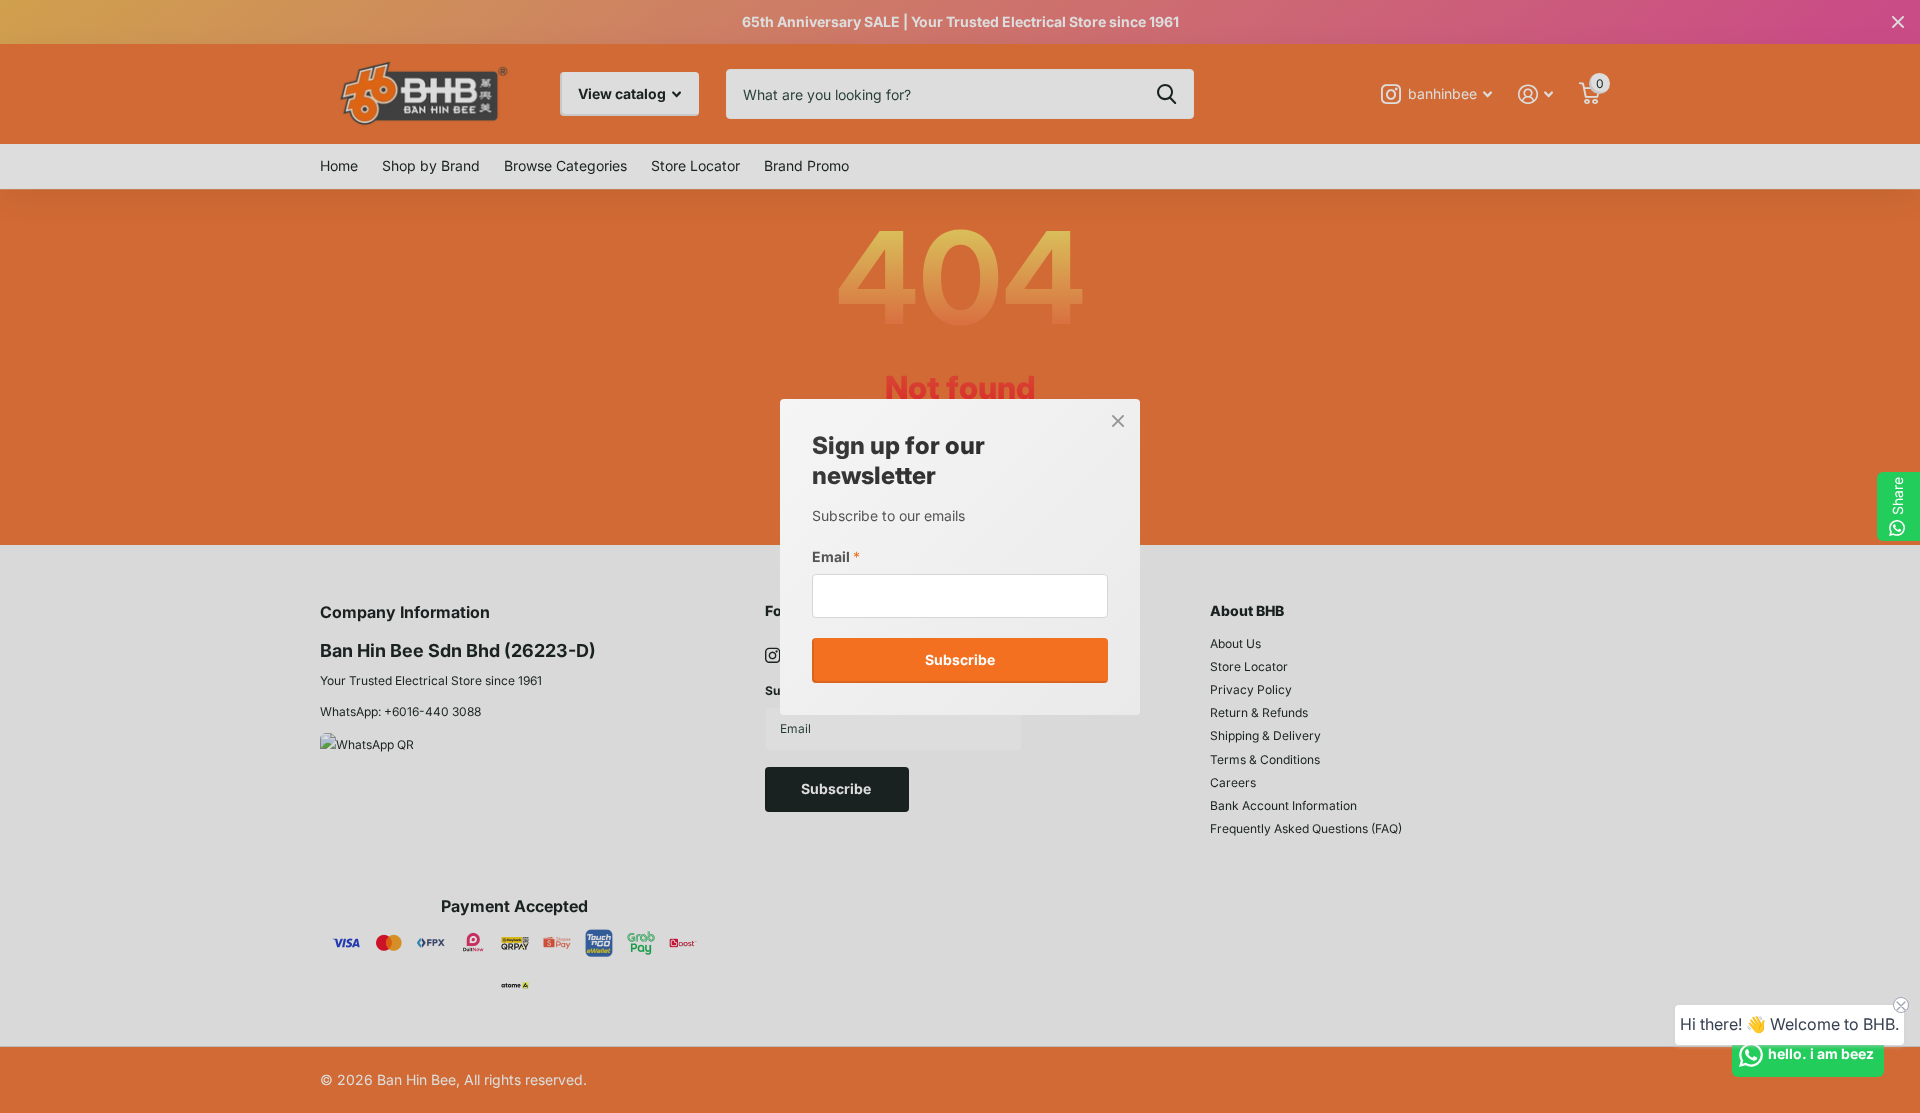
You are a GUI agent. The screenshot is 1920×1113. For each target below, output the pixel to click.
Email (836, 555)
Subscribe (960, 659)
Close (1118, 421)
